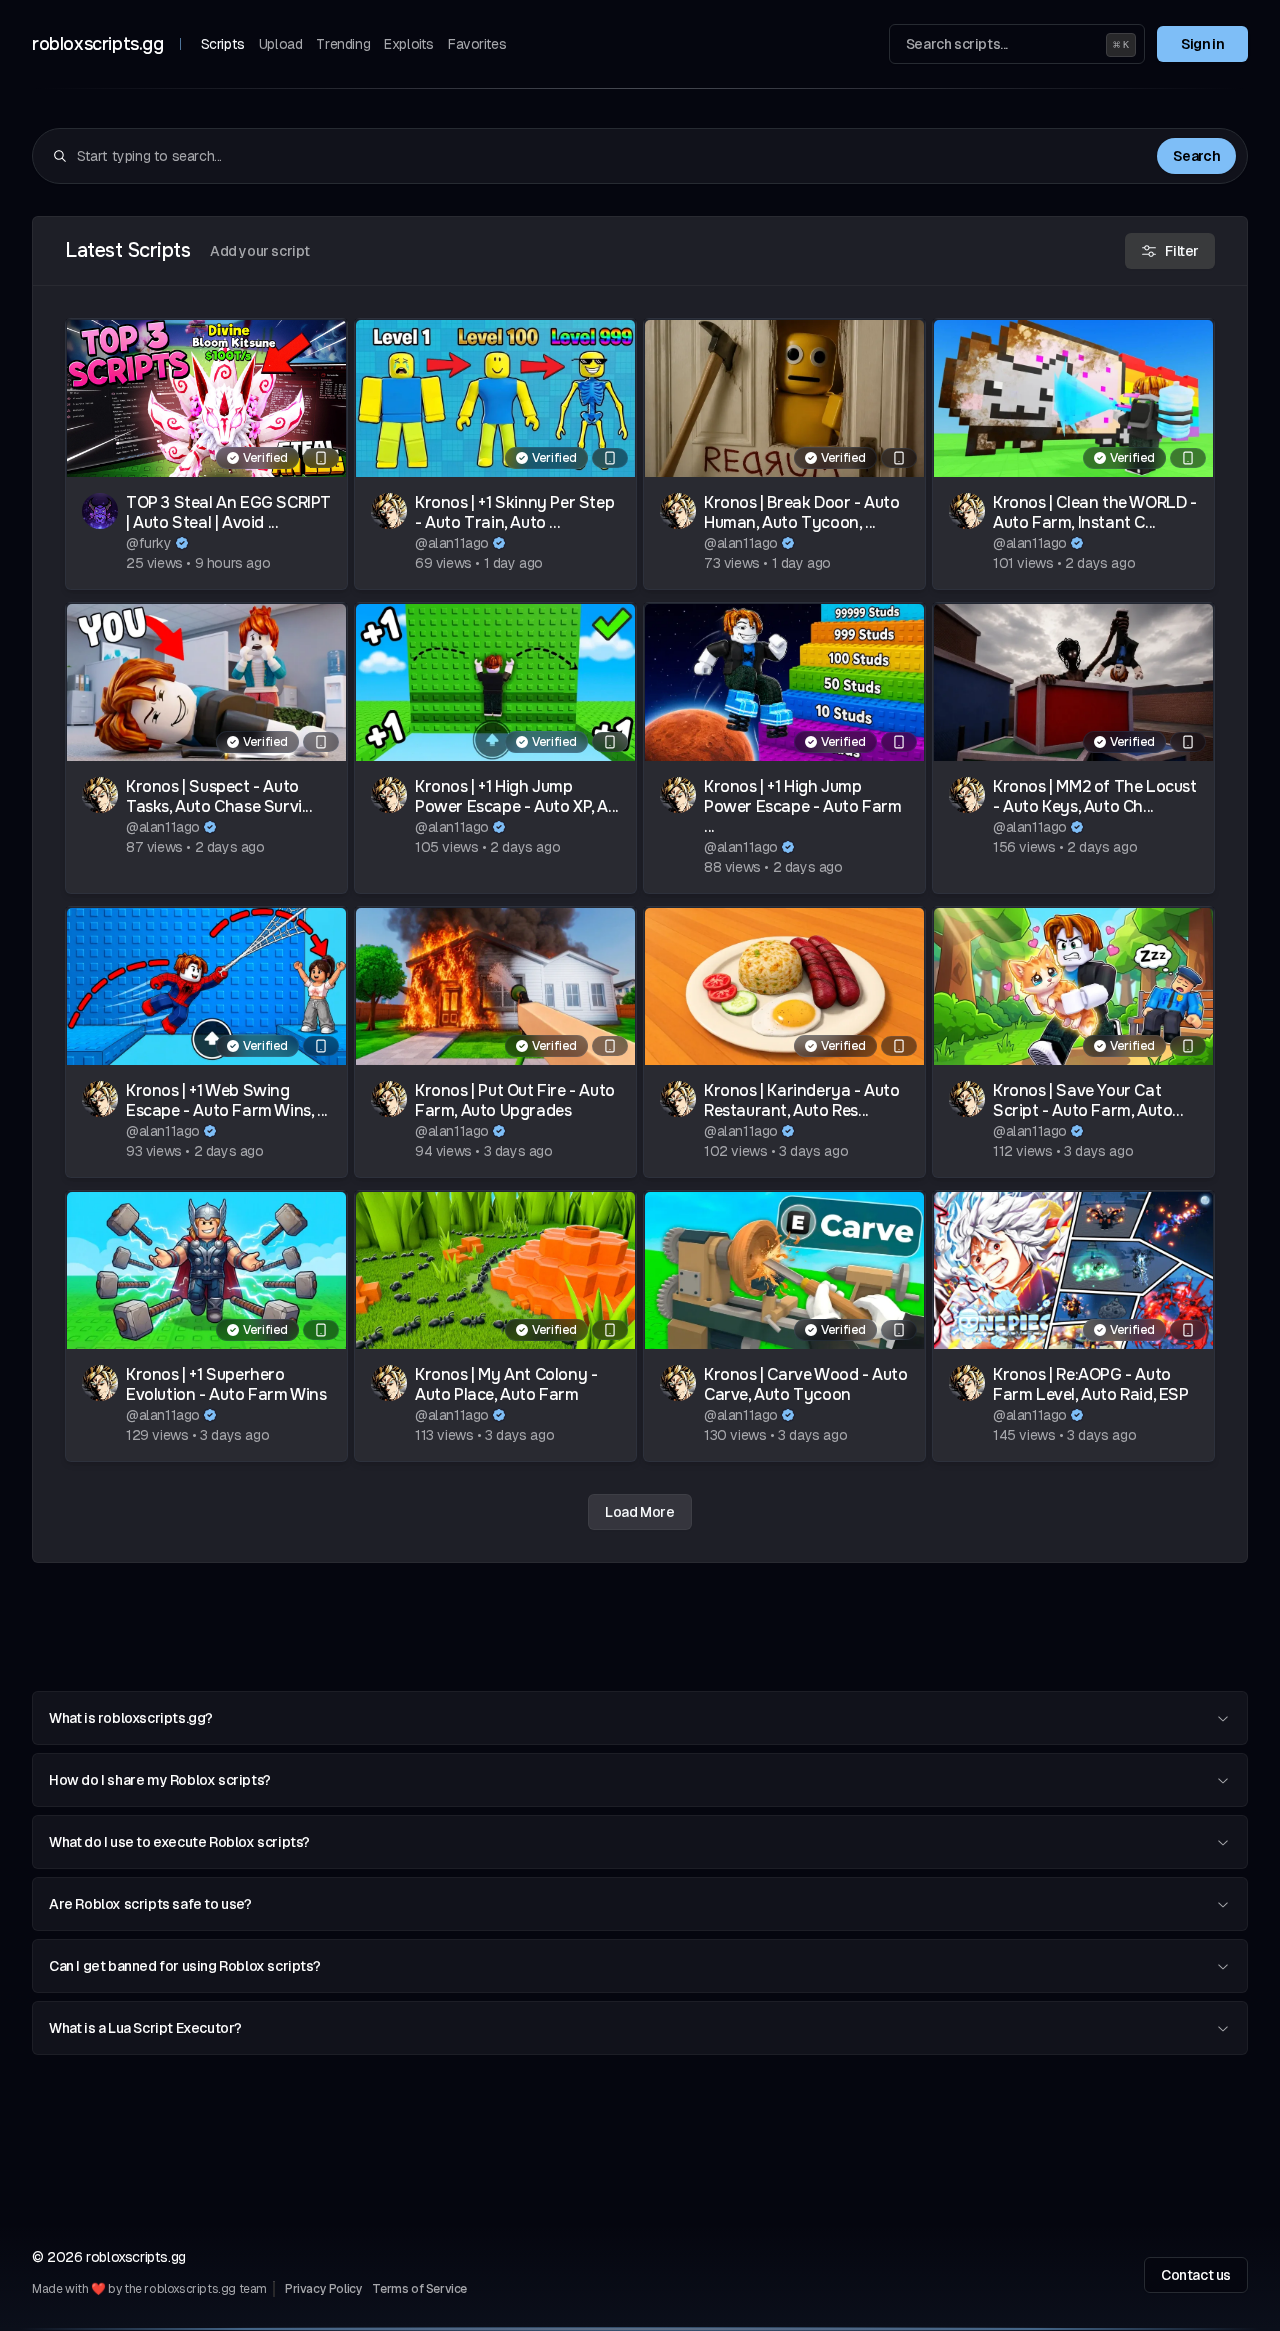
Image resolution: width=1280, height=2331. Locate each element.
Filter (1182, 251)
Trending (343, 44)
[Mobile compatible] (321, 458)
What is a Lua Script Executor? (145, 2028)
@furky (149, 543)
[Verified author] (182, 543)
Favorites (477, 44)
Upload (281, 44)
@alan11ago (452, 543)
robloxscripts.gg (98, 44)
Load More (639, 1512)
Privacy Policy (323, 2289)
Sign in (1202, 44)
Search (1196, 156)
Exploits (409, 44)
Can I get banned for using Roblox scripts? (184, 1966)
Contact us (1196, 2275)
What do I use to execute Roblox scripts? (179, 1842)
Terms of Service (419, 2289)
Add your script (260, 251)
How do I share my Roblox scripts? (160, 1780)
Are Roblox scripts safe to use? (150, 1904)
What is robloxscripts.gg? (131, 1718)
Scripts (223, 44)
